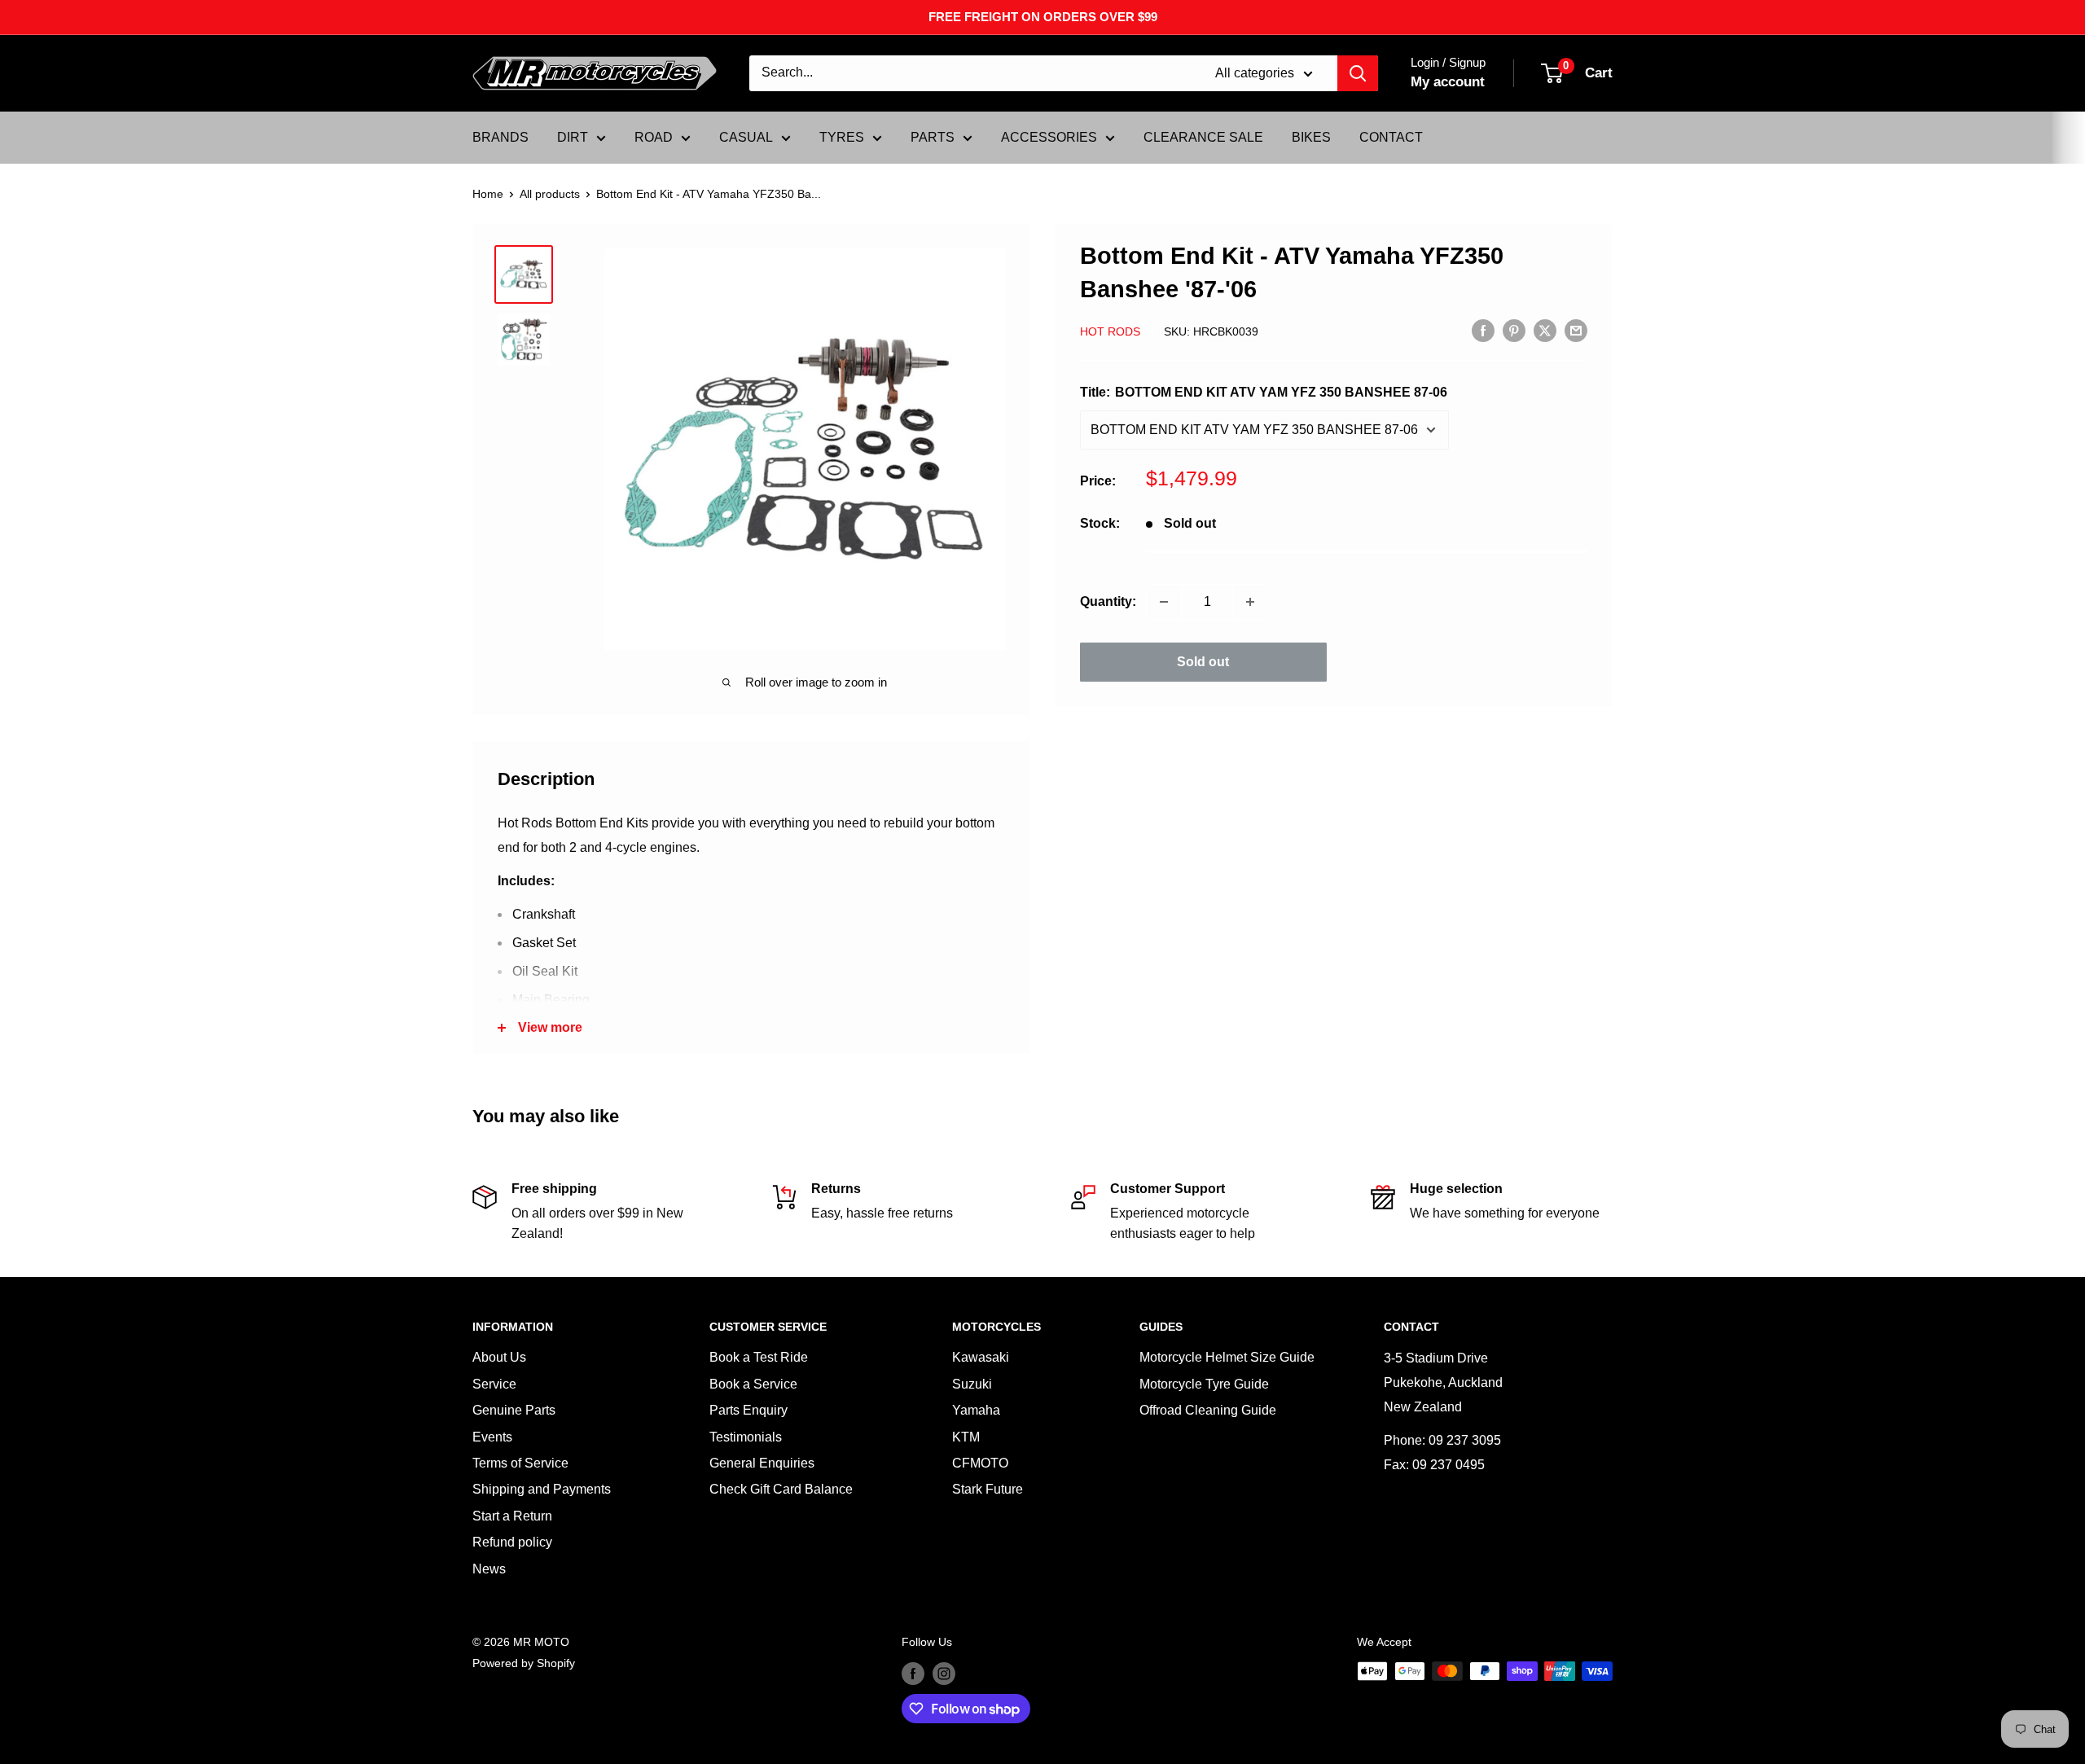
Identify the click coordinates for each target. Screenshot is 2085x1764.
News (489, 1569)
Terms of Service (520, 1463)
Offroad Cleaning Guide (1208, 1410)
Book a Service (753, 1384)
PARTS (933, 137)
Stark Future (988, 1489)
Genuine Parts (514, 1410)
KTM (966, 1437)
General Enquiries (762, 1463)
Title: (1264, 392)
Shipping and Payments (542, 1489)
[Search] (1358, 73)
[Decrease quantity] (1164, 602)
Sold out (1203, 662)
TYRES (842, 137)
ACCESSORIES (1049, 137)
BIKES (1311, 137)
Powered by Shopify (524, 1663)
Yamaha (976, 1410)
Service (494, 1384)
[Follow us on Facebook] (913, 1673)
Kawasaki (981, 1357)
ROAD (654, 137)
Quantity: (1108, 601)
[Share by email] (1576, 330)
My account (1448, 82)
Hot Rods (1110, 331)
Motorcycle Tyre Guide (1204, 1384)
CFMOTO (980, 1463)
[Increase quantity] (1250, 602)
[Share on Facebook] (1483, 330)
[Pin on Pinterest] (1514, 330)
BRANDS (500, 137)
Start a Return (512, 1516)
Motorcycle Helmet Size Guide (1227, 1357)
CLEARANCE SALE (1203, 137)
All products (550, 194)
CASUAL (746, 137)
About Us (499, 1357)
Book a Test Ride (759, 1357)
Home (488, 194)
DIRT (573, 137)
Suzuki (972, 1384)
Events (492, 1437)
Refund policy (512, 1542)
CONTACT (1391, 137)
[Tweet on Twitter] (1545, 330)
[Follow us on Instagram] (944, 1673)
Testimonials (746, 1437)
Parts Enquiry (748, 1410)
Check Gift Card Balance (781, 1489)
